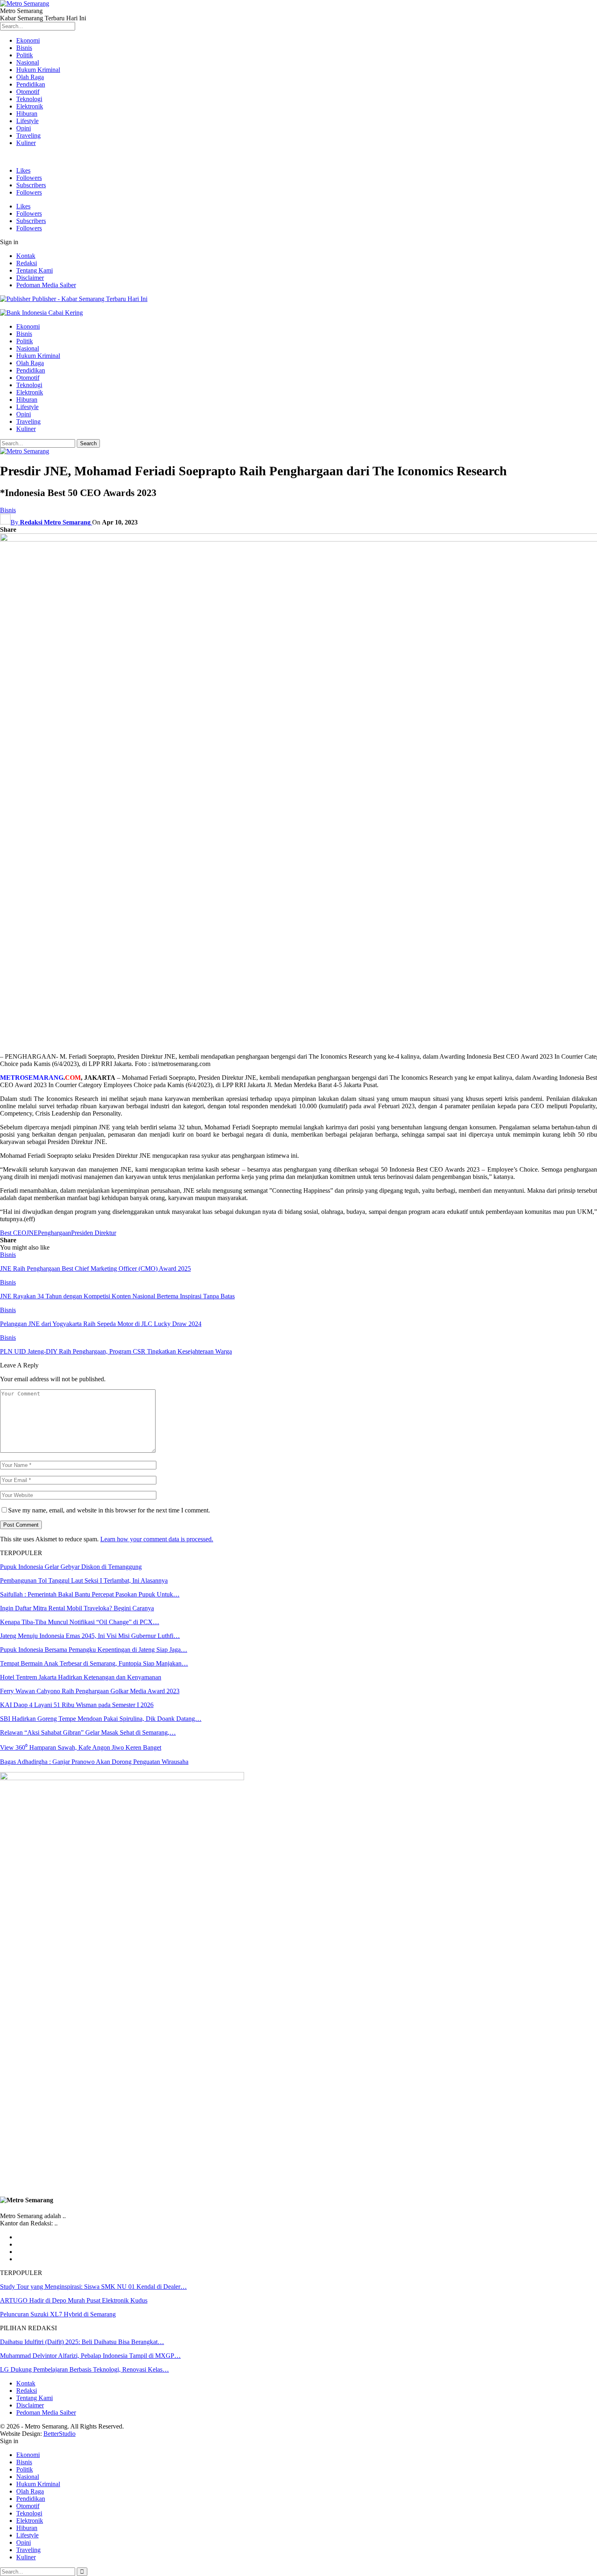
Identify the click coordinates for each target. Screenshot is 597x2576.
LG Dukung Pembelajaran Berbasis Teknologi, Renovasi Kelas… (84, 2369)
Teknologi (29, 99)
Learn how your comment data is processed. (157, 1539)
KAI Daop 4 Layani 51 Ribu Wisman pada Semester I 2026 (77, 1705)
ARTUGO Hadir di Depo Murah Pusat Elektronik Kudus (74, 2300)
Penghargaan (54, 1233)
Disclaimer (30, 278)
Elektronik (30, 106)
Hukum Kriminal (38, 70)
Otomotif (28, 92)
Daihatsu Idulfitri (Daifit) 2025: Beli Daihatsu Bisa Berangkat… (82, 2342)
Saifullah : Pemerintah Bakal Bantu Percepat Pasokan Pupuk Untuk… (90, 1594)
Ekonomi (28, 40)
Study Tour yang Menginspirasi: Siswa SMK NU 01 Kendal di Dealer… (93, 2287)
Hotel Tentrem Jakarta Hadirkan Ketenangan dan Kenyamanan (81, 1677)
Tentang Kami (35, 270)
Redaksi (27, 263)
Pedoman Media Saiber (46, 285)
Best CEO (13, 1233)
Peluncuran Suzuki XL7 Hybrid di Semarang (58, 2314)
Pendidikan (31, 84)
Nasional (28, 62)
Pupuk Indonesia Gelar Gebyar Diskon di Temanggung (71, 1567)
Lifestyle (27, 121)
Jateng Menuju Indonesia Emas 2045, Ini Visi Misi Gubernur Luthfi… (90, 1636)
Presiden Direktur (94, 1233)
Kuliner (26, 143)
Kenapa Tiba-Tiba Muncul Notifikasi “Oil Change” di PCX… (80, 1622)
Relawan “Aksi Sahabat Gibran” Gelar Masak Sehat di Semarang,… (88, 1732)
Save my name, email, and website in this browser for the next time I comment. (109, 1510)
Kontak (26, 256)
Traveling (28, 135)
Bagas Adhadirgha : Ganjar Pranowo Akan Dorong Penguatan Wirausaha (94, 1762)
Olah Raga (30, 77)
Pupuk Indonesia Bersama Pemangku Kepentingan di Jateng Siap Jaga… (94, 1650)
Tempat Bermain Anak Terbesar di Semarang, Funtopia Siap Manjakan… (94, 1663)
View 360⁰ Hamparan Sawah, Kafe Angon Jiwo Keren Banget (81, 1747)
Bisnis (24, 48)
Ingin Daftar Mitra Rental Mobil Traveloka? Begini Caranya (77, 1608)
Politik (25, 55)
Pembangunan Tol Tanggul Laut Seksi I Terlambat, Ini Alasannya (84, 1580)
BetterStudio (59, 2434)
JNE (32, 1233)
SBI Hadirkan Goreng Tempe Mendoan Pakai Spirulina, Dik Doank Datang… (101, 1719)
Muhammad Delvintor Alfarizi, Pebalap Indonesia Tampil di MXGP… (90, 2356)
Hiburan (27, 114)
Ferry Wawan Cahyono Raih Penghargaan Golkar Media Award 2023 (90, 1691)
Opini (24, 128)
